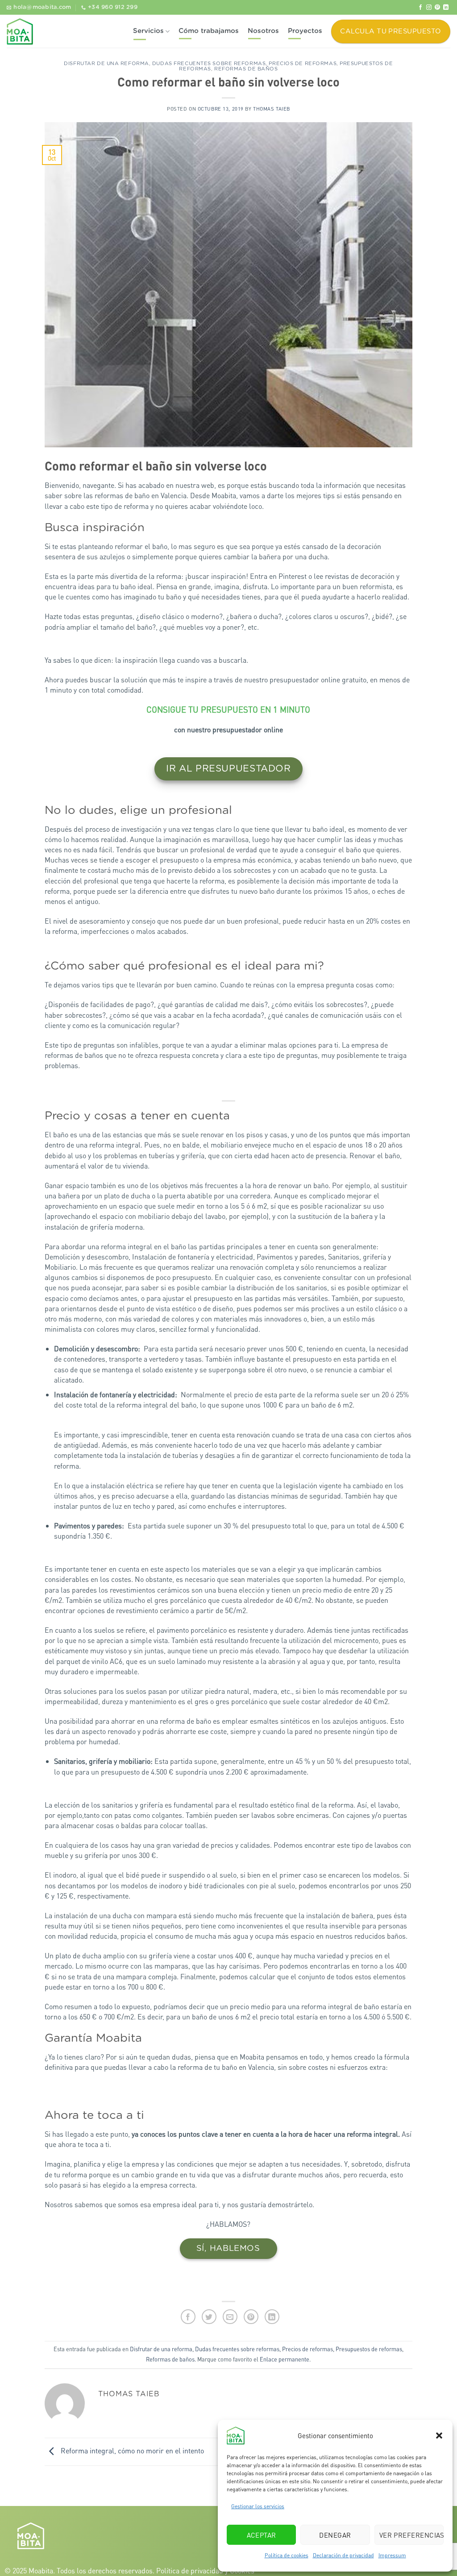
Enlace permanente (285, 2359)
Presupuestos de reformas (369, 2349)
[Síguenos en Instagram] (429, 8)
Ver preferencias (411, 2535)
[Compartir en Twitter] (209, 2317)
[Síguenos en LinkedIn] (446, 8)
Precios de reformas (303, 64)
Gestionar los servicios (258, 2506)
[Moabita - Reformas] (20, 31)
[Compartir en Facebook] (188, 2317)
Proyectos (305, 31)
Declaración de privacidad (343, 2555)
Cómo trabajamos (209, 31)
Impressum (392, 2555)
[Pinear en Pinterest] (251, 2317)
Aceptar (262, 2535)
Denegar (335, 2535)
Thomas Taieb (272, 109)
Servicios (148, 31)
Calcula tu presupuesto (391, 31)
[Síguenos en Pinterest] (437, 8)
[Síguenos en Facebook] (420, 8)
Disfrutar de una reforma (106, 64)
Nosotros (263, 31)
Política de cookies (287, 2555)
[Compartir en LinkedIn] (272, 2317)
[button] (439, 2436)
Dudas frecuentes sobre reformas (209, 64)
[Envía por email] (230, 2317)
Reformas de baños (246, 69)
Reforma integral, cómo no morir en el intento (131, 2451)
